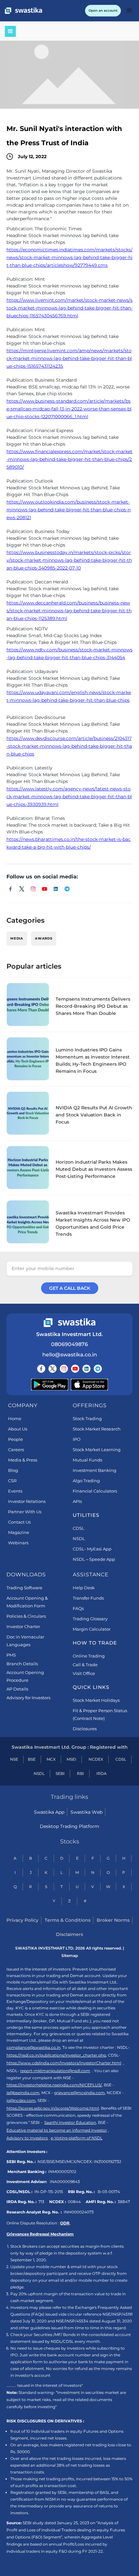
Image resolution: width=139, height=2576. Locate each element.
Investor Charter (23, 1626)
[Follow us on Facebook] (41, 1369)
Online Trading (89, 1656)
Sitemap (70, 1956)
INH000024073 (79, 2212)
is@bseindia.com (23, 2093)
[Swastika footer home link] (69, 1323)
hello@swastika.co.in (70, 1355)
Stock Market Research (97, 1429)
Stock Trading (87, 1418)
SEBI (60, 1773)
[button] (129, 11)
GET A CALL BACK (70, 1288)
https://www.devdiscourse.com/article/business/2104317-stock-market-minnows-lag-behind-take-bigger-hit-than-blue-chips (69, 746)
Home (15, 1418)
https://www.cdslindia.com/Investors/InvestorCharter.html (64, 2063)
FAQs (78, 1608)
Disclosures (85, 1729)
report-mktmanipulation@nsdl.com (55, 2071)
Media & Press (23, 1460)
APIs (77, 1501)
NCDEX (96, 1759)
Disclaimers (69, 1934)
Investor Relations (27, 1501)
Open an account (103, 11)
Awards (44, 938)
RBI (80, 1773)
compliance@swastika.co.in (33, 2047)
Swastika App (49, 1812)
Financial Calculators (95, 1491)
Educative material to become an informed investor (57, 2130)
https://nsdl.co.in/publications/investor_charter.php (56, 2055)
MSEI (71, 1759)
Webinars (18, 1543)
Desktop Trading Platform (69, 1826)
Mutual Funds (87, 1460)
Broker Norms (113, 1920)
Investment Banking (95, 1470)
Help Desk (84, 1588)
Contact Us (19, 1522)
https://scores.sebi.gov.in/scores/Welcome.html (53, 2108)
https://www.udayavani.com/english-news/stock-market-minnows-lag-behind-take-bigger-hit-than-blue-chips (69, 696)
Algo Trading (86, 1481)
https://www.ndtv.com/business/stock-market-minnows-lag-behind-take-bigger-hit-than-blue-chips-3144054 (69, 654)
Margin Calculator (92, 1629)
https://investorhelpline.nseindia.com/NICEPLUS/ (54, 2085)
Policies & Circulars (26, 1616)
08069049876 (69, 1344)
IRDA (102, 1773)
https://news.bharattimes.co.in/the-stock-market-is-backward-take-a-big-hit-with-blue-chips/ (69, 843)
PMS (11, 1655)
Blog (13, 1470)
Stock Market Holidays (96, 1700)
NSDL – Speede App (94, 1559)
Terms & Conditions (68, 1920)
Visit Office (84, 1673)
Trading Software (24, 1588)
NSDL (79, 1538)
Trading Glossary (90, 1619)
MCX (51, 1759)
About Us (18, 1429)
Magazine (19, 1532)
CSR (12, 1481)
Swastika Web (86, 1812)
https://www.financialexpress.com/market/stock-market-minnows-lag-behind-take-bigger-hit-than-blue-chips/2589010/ (69, 459)
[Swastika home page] (23, 11)
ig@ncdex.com (21, 2100)
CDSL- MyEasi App (92, 1549)
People (16, 1439)
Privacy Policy (22, 1920)
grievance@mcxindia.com (79, 2093)
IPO (77, 1439)
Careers (16, 1450)
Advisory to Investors (27, 2138)
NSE (14, 1759)
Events (15, 1491)
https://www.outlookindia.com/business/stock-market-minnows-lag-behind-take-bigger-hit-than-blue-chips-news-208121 (69, 510)
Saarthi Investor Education (70, 2122)
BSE (32, 1759)
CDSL (79, 1528)
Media (17, 938)
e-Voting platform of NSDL (77, 2138)
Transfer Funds (88, 1598)
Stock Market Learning (97, 1450)
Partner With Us (25, 1512)
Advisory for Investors (28, 1698)
